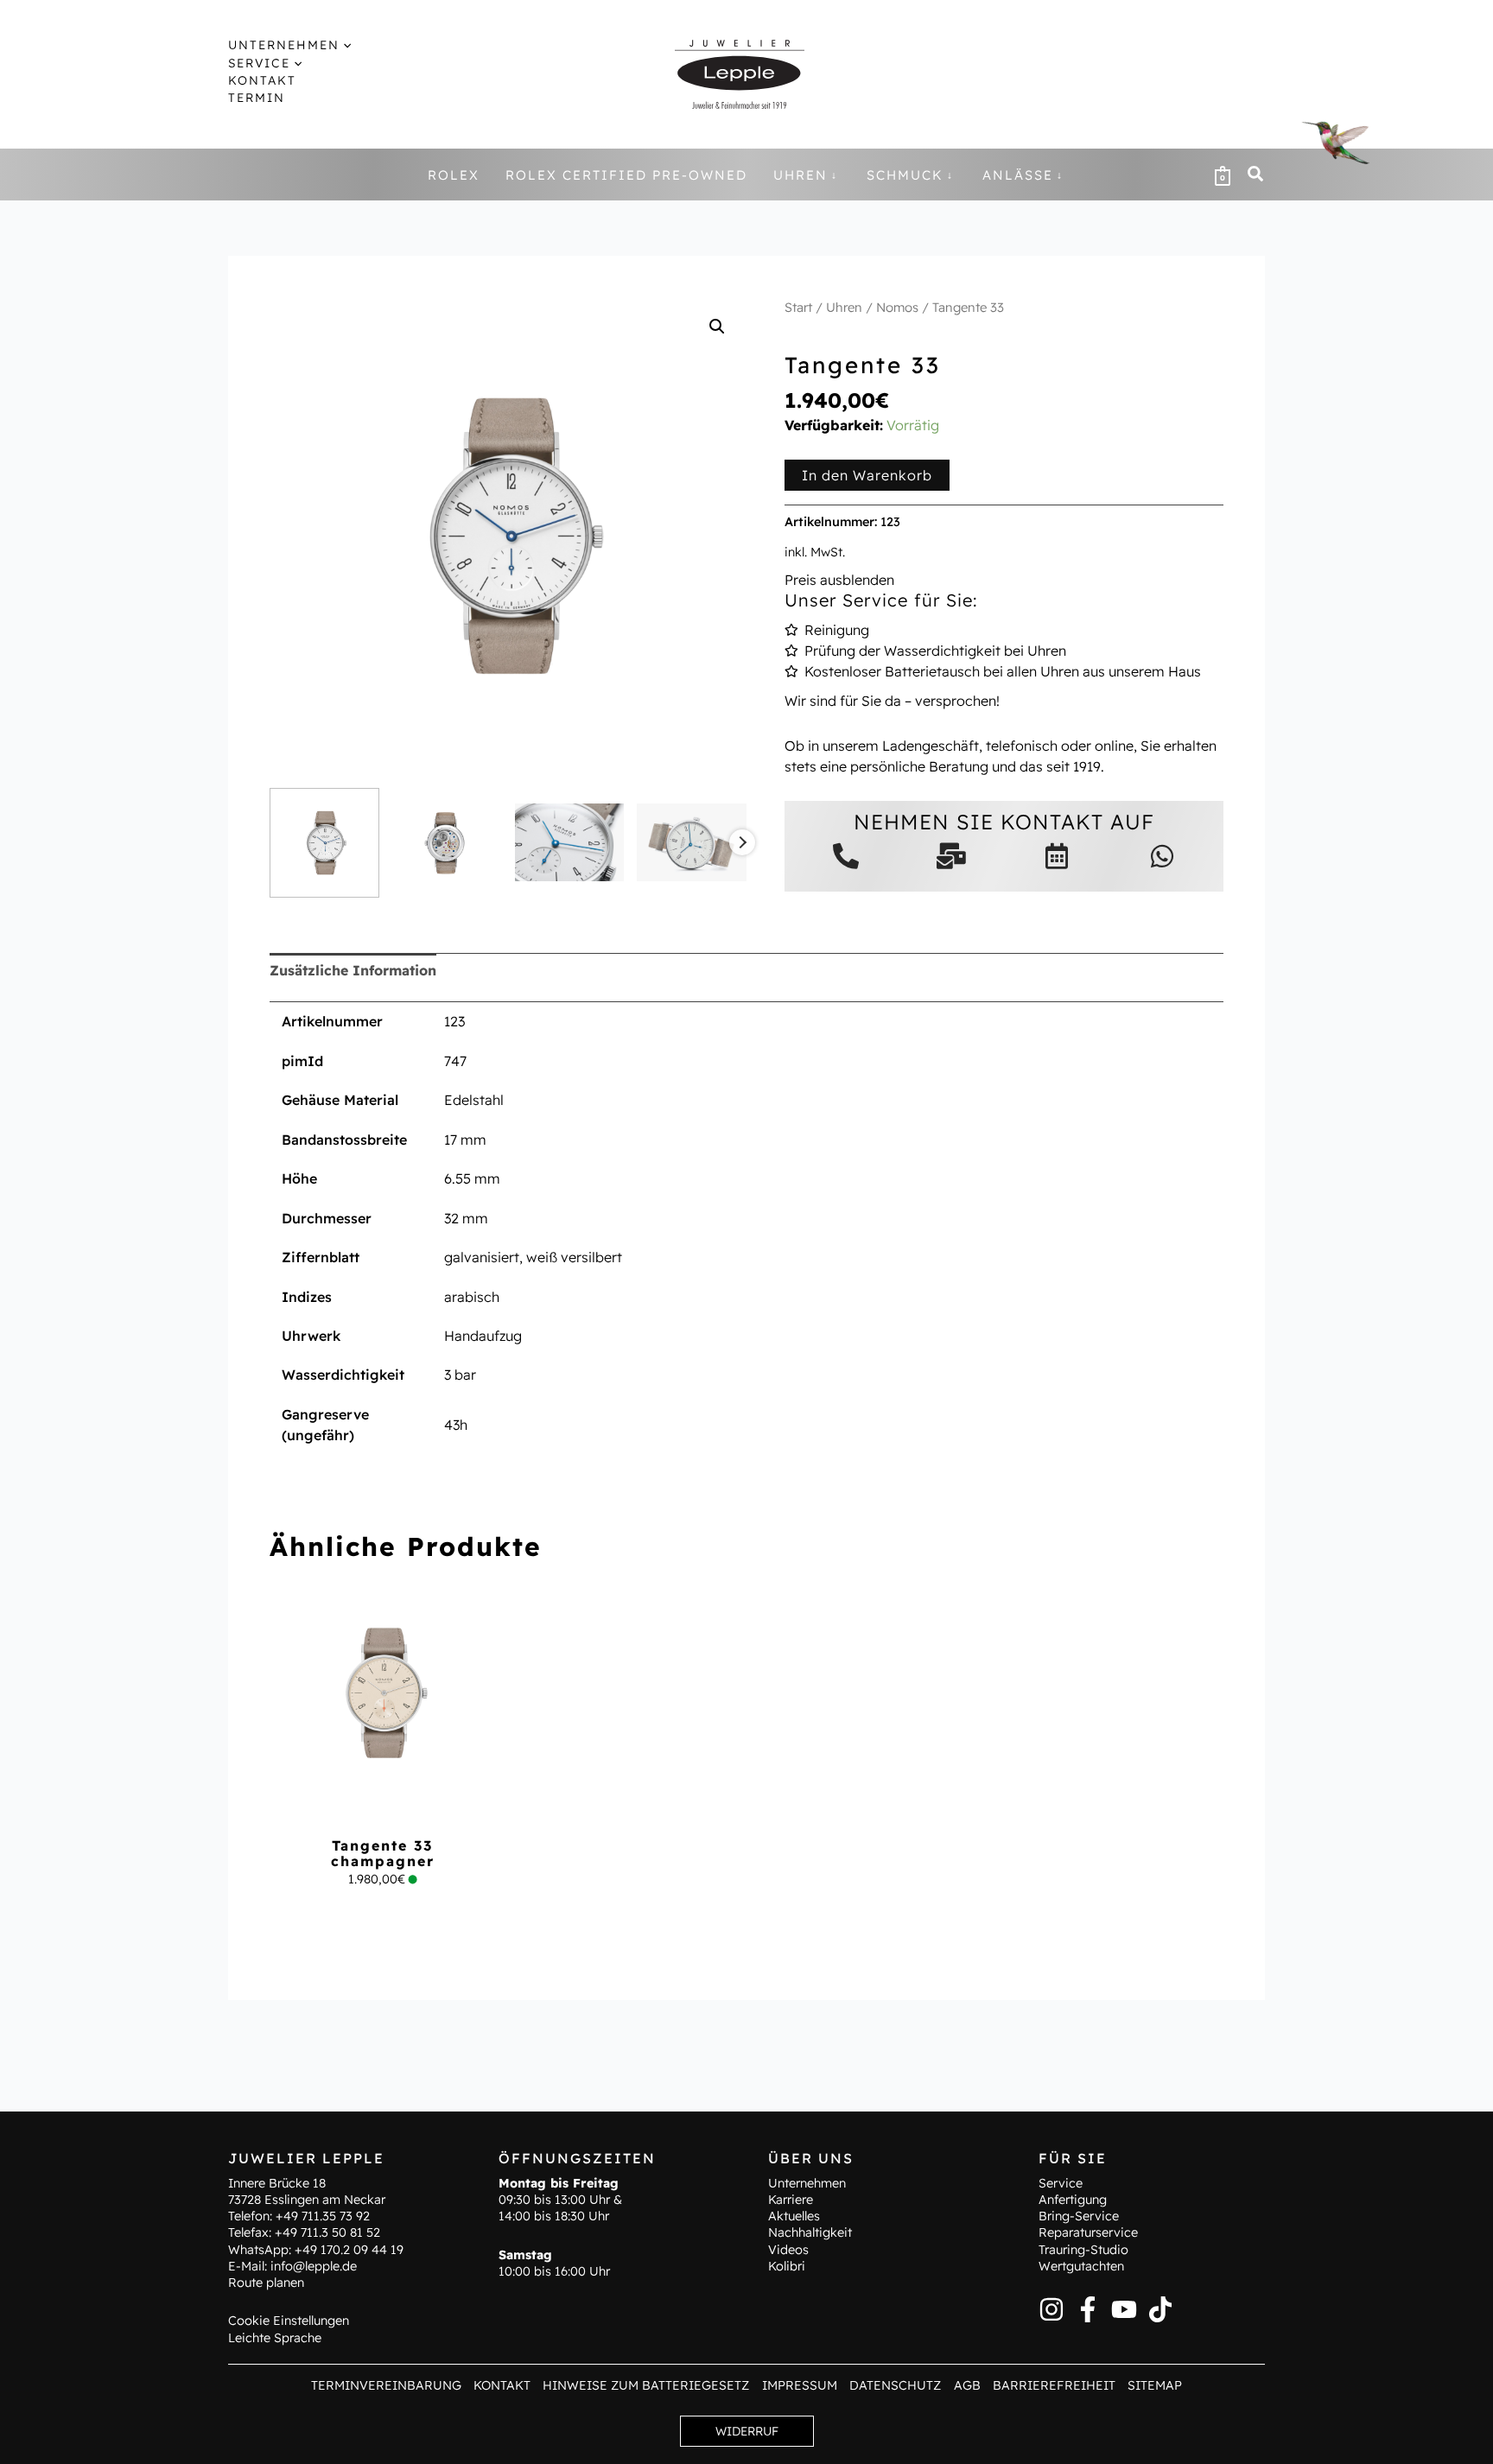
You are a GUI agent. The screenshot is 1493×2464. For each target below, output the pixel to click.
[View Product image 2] (447, 843)
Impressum (800, 2385)
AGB (967, 2385)
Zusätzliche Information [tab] (353, 970)
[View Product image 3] (570, 843)
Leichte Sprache (275, 2338)
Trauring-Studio (1083, 2250)
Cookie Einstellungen (289, 2321)
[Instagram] (1051, 2309)
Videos (788, 2250)
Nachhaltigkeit (810, 2232)
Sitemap (1155, 2385)
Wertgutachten (1081, 2266)
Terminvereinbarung (386, 2385)
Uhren (844, 307)
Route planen (266, 2283)
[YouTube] (1124, 2309)
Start (798, 307)
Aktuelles (794, 2216)
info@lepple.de (314, 2266)
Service (1061, 2183)
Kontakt (502, 2385)
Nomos (897, 307)
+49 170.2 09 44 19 (349, 2250)
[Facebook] (1088, 2309)
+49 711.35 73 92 (323, 2216)
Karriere (791, 2200)
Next (742, 842)
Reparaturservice (1088, 2232)
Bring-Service (1079, 2216)
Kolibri (787, 2266)
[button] (345, 45)
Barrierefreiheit (1054, 2385)
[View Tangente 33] (324, 843)
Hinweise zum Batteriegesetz (646, 2385)
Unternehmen (807, 2183)
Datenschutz (895, 2385)
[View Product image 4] (692, 843)
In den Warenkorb (867, 475)
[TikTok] (1160, 2309)
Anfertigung (1073, 2200)
